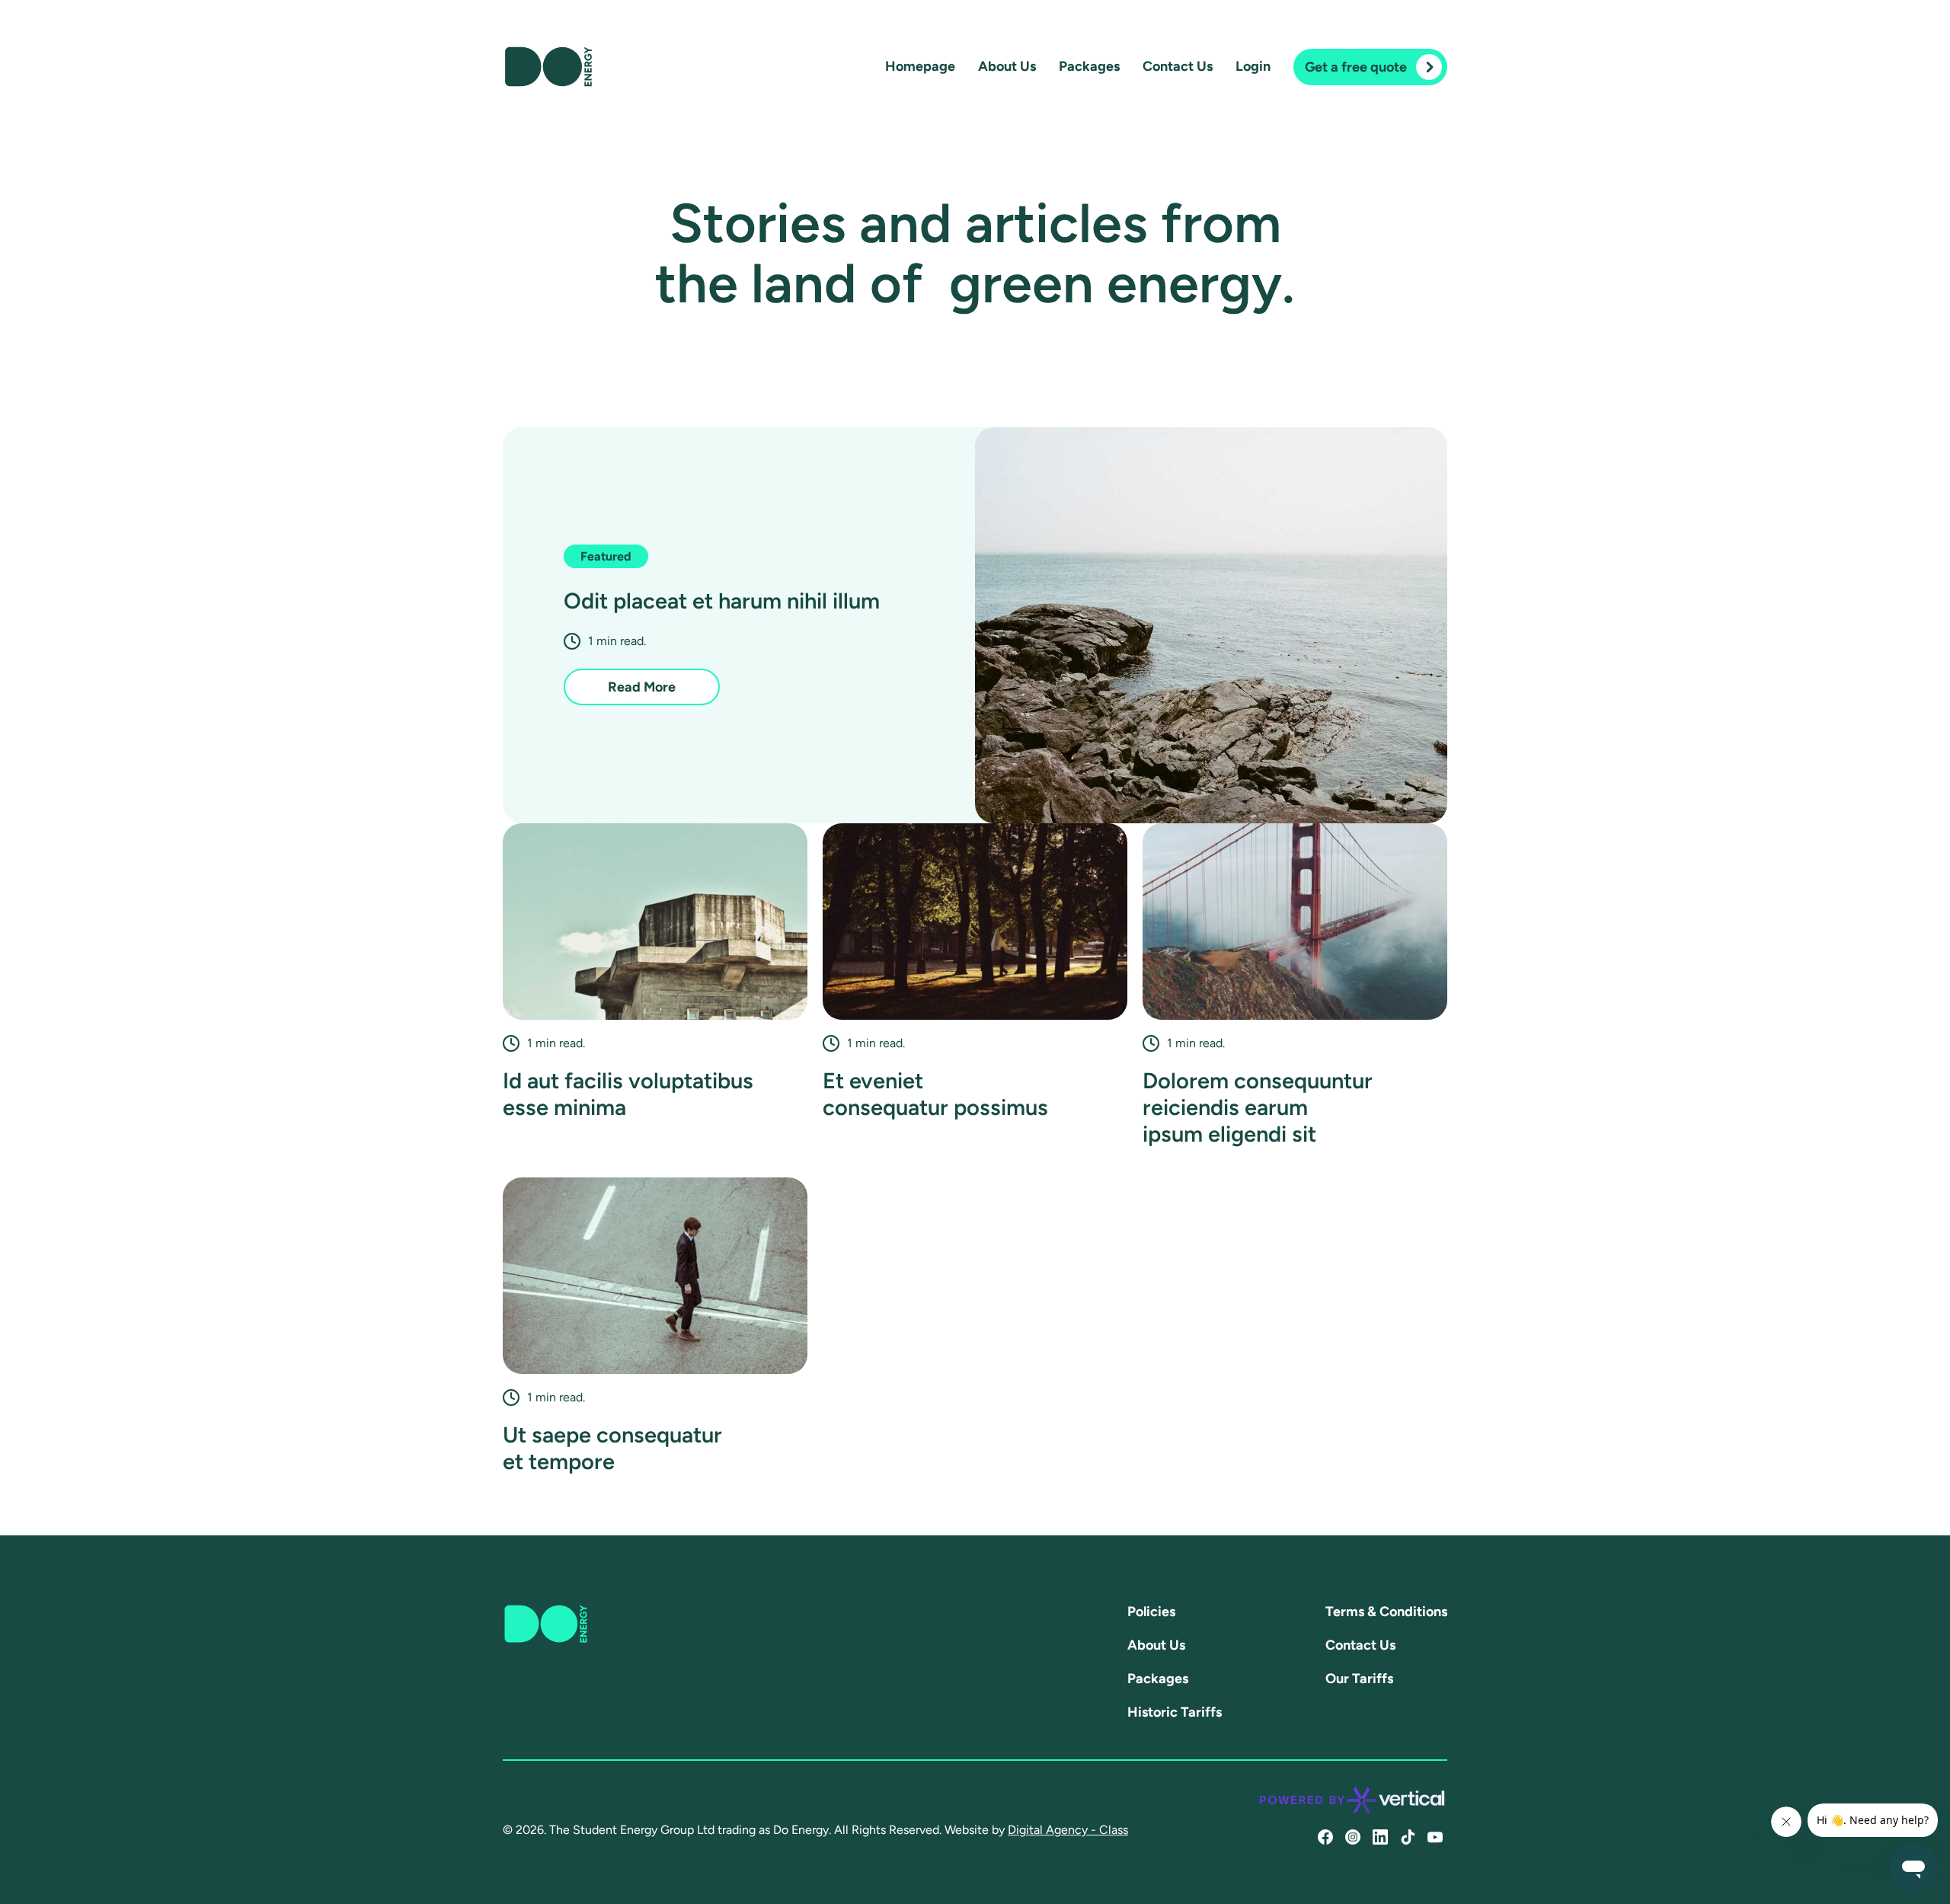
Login (1253, 66)
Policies (1151, 1612)
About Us (1007, 66)
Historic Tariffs (1175, 1712)
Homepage (920, 66)
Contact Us (1178, 66)
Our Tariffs (1359, 1679)
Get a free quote (1356, 67)
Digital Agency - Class (1068, 1830)
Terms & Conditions (1386, 1612)
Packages (1089, 66)
